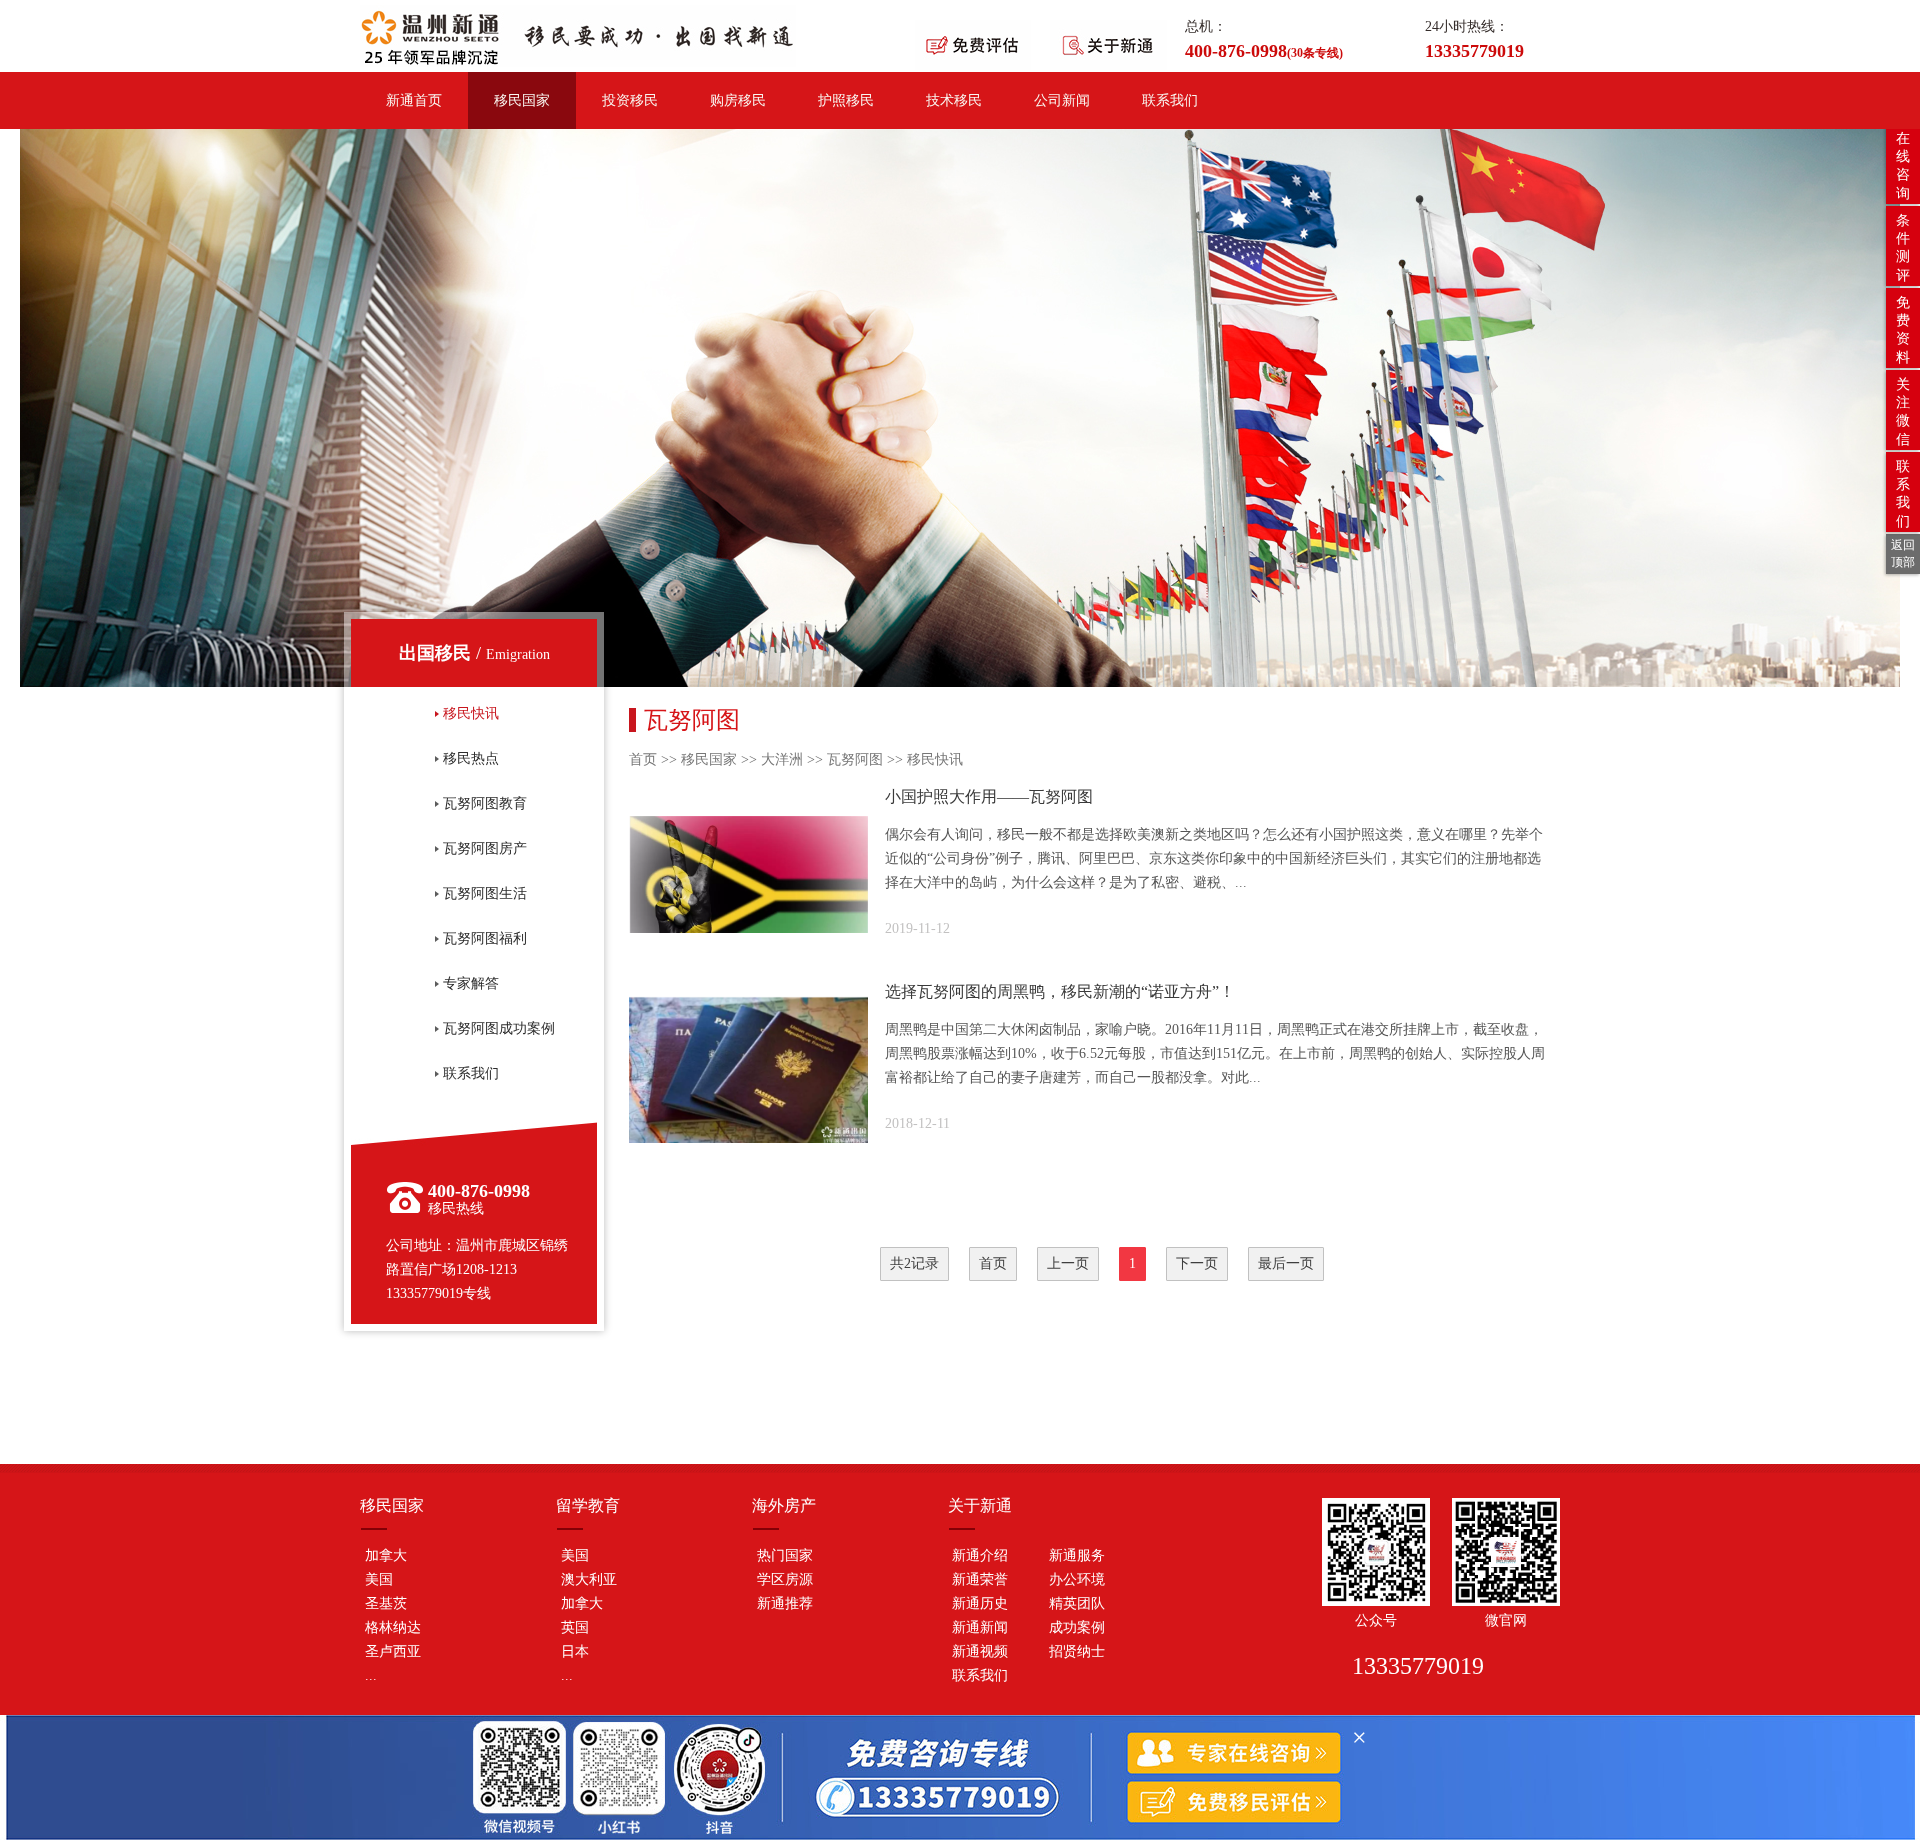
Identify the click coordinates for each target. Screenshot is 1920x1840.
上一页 (1068, 1263)
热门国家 (785, 1555)
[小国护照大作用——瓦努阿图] (1094, 874)
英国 (575, 1627)
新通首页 (414, 100)
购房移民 (738, 100)
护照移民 (846, 100)
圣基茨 (386, 1603)
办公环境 (1077, 1579)
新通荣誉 (980, 1579)
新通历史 (980, 1603)
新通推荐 (785, 1603)
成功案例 (1077, 1627)
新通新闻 (980, 1627)
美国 (379, 1579)
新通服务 (1077, 1555)
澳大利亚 (589, 1579)
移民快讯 (935, 759)
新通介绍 (980, 1555)
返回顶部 (1903, 553)
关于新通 (980, 1505)
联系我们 (1170, 100)
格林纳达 (393, 1627)
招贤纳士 (1077, 1651)
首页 (643, 759)
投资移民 (630, 100)
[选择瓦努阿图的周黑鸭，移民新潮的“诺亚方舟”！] (1094, 1069)
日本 (575, 1651)
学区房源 (785, 1579)
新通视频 (980, 1651)
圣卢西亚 (393, 1651)
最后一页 (1286, 1263)
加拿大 (386, 1555)
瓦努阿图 (855, 759)
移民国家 (522, 100)
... (371, 1675)
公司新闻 (1062, 100)
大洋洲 (782, 759)
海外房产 (784, 1505)
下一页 (1197, 1263)
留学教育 (588, 1505)
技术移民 (954, 100)
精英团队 (1077, 1603)
